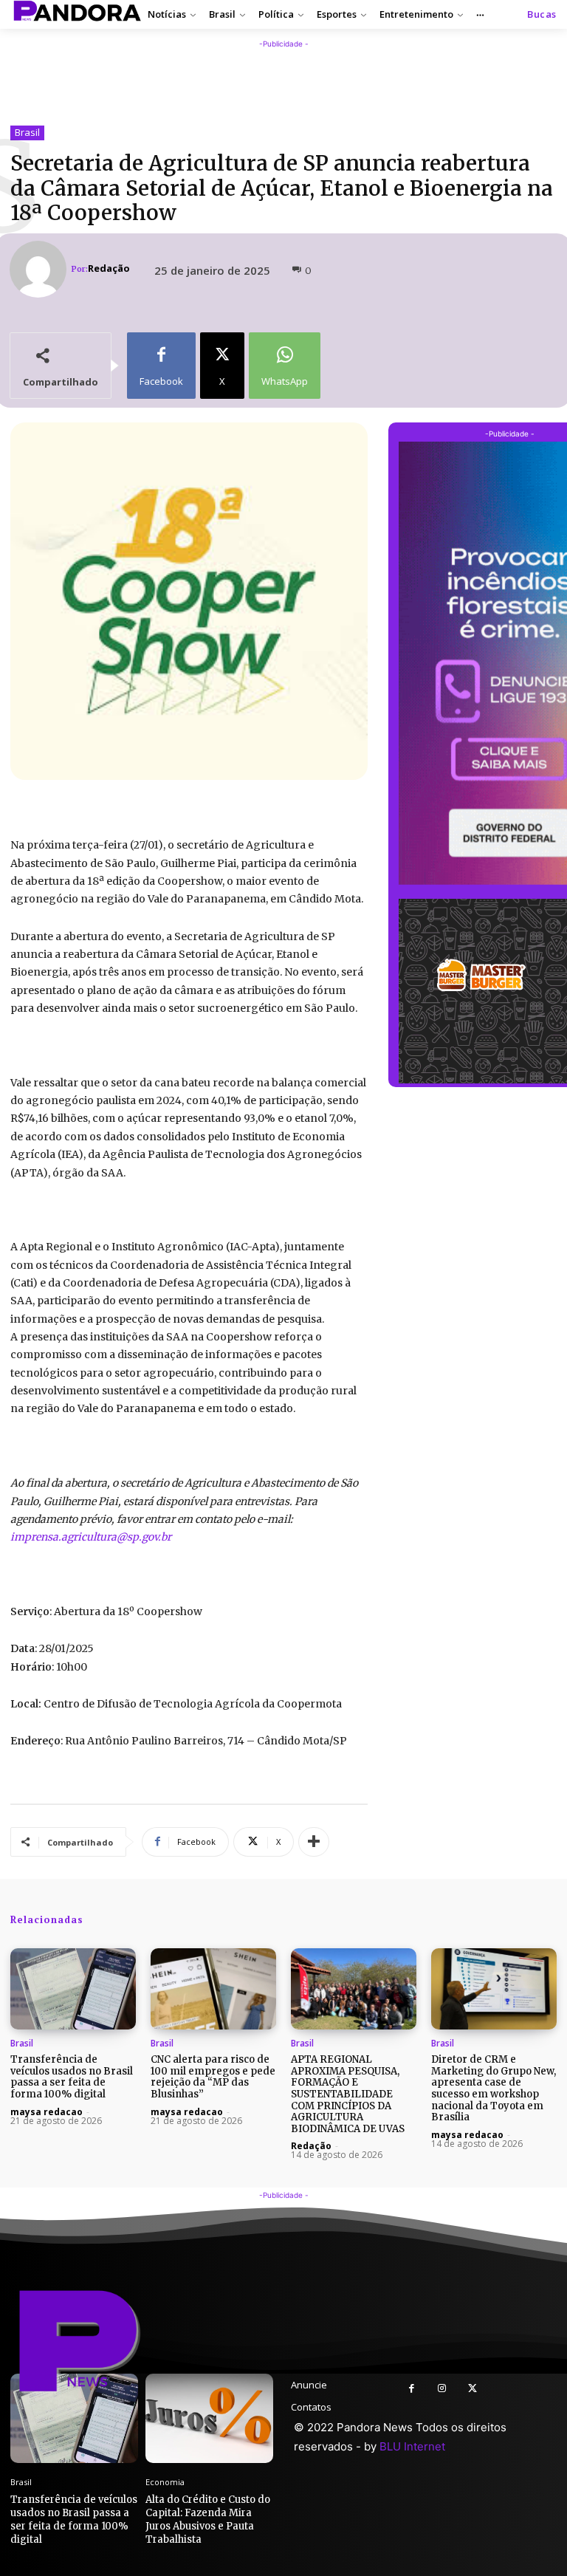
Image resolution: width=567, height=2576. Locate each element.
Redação (109, 268)
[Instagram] (442, 2389)
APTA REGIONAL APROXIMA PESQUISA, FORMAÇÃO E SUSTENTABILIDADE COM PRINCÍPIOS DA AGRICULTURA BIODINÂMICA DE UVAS (348, 2094)
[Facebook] (412, 2389)
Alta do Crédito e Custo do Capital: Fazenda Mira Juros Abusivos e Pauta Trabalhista (208, 2520)
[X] (472, 2389)
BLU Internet (412, 2446)
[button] (542, 14)
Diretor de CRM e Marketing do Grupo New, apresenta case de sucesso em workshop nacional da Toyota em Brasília (494, 2088)
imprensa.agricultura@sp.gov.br (91, 1537)
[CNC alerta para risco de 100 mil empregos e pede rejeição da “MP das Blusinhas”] (213, 1989)
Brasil (27, 132)
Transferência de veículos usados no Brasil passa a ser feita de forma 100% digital (72, 2077)
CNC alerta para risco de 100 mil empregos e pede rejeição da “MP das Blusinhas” (213, 2077)
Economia (165, 2482)
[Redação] (40, 269)
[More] (314, 1842)
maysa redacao (47, 2112)
